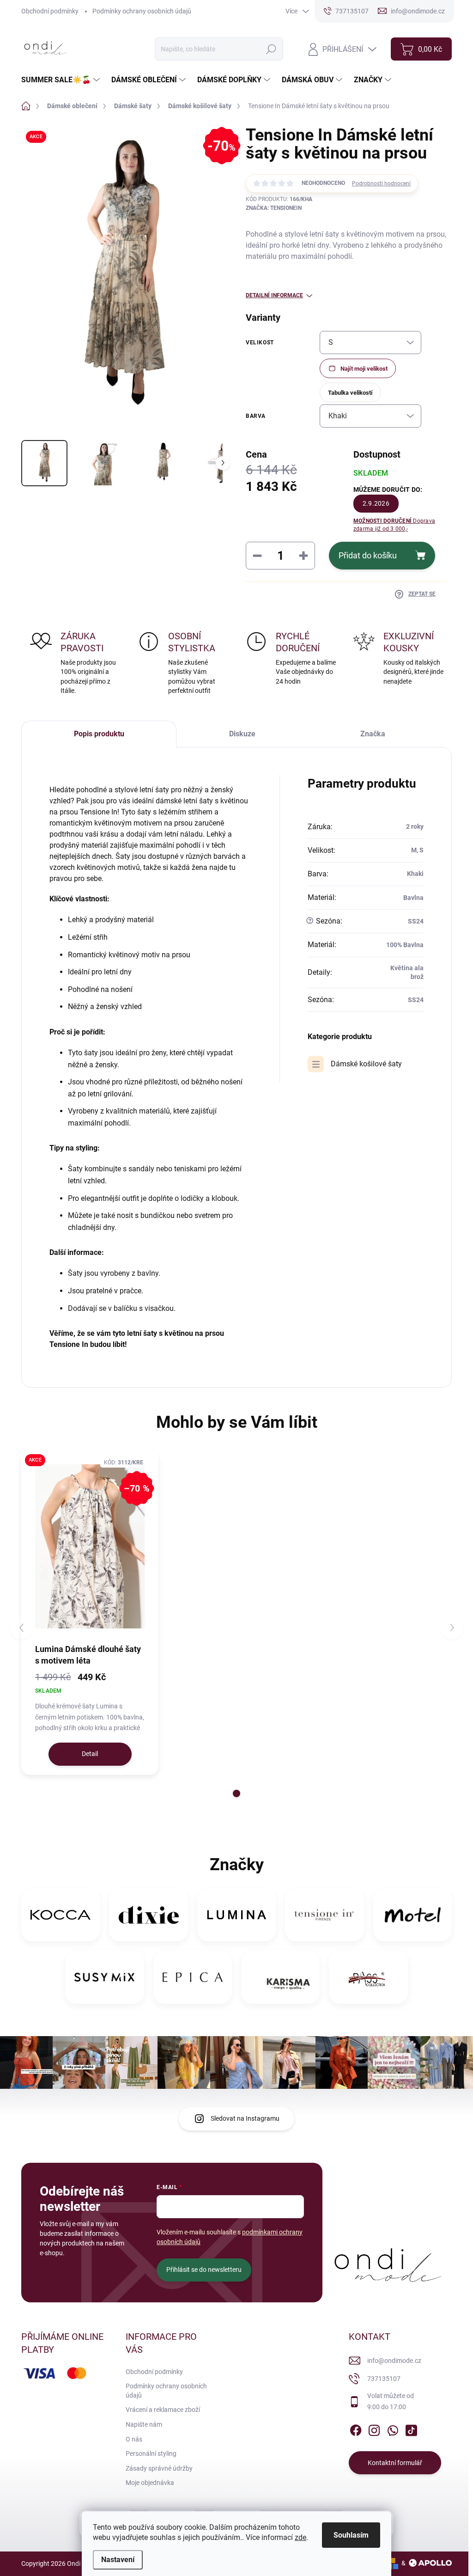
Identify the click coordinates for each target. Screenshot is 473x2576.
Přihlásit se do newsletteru (204, 2270)
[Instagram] (374, 2429)
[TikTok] (411, 2429)
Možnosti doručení (394, 525)
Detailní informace (274, 295)
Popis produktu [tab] (99, 734)
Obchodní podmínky (50, 11)
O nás (134, 2439)
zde (300, 2537)
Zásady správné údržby (159, 2468)
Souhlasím (351, 2535)
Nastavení (118, 2560)
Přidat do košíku (368, 555)
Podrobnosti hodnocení (381, 184)
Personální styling (151, 2454)
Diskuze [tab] (242, 734)
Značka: (274, 208)
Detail (90, 1754)
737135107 (384, 2379)
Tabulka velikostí (350, 393)
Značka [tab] (373, 734)
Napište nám (144, 2424)
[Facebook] (356, 2429)
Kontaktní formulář (395, 2463)
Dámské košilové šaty (366, 1064)
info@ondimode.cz (394, 2361)
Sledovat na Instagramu (245, 2118)
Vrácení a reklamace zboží (163, 2410)
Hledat (271, 49)
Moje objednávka (150, 2483)
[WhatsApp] (393, 2429)
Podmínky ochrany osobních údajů (142, 11)
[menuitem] (62, 80)
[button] (236, 1793)
